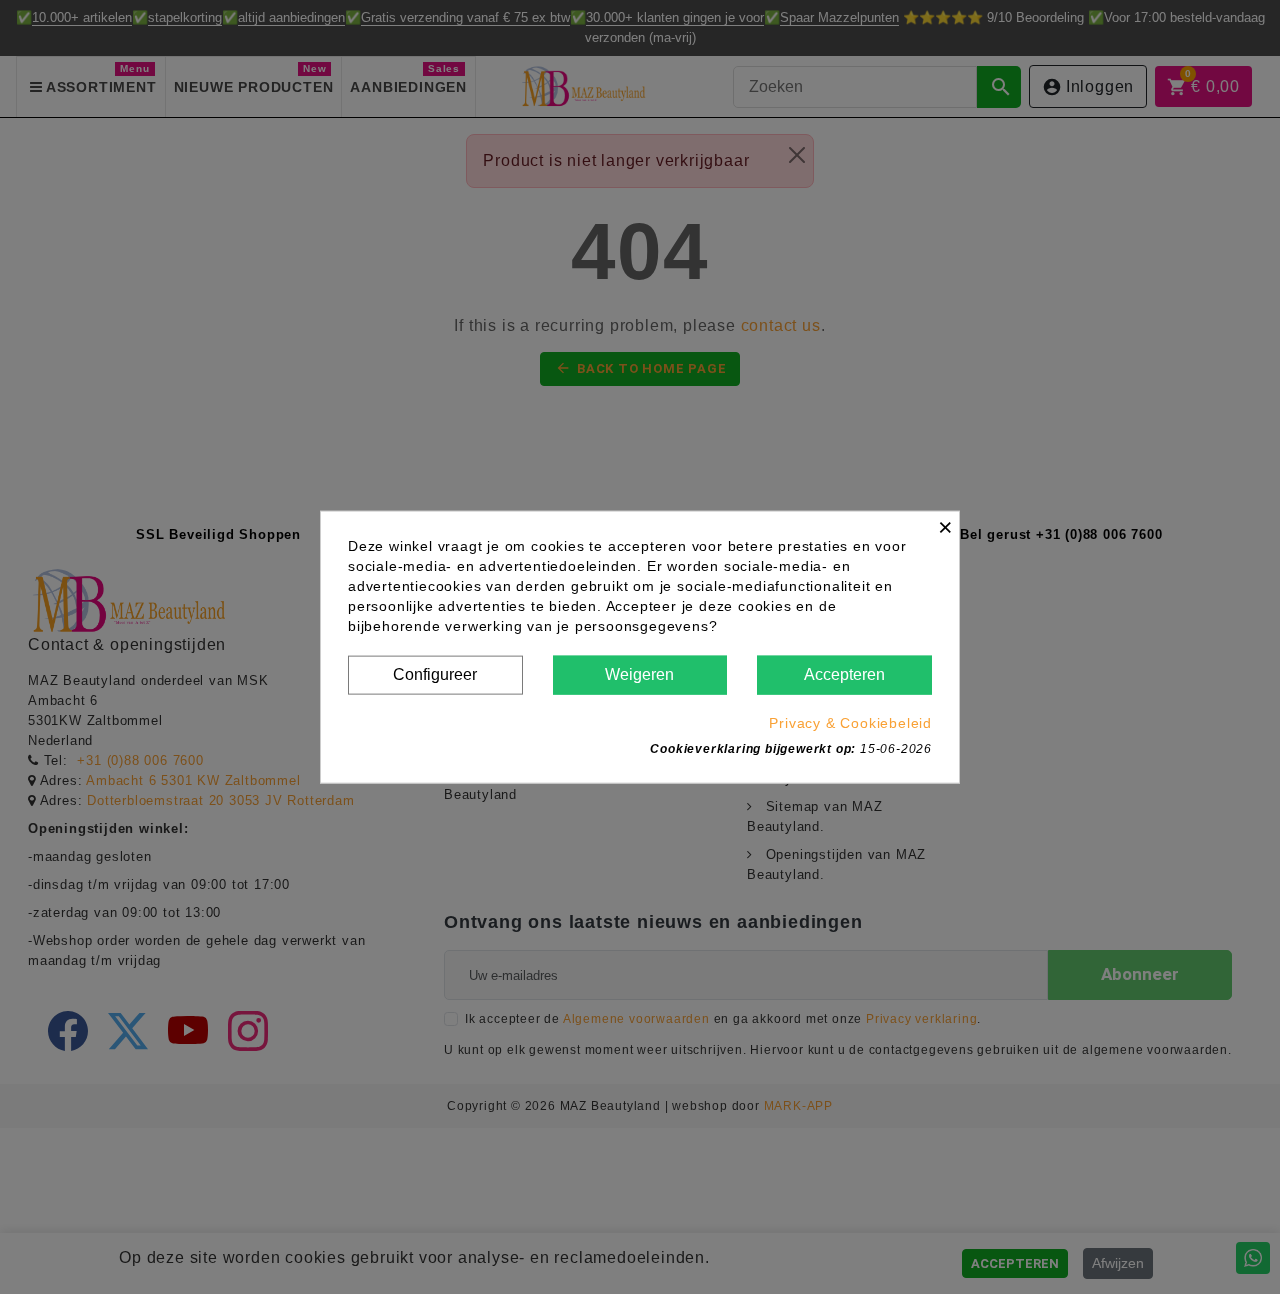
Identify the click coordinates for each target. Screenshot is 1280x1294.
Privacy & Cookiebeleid (850, 722)
